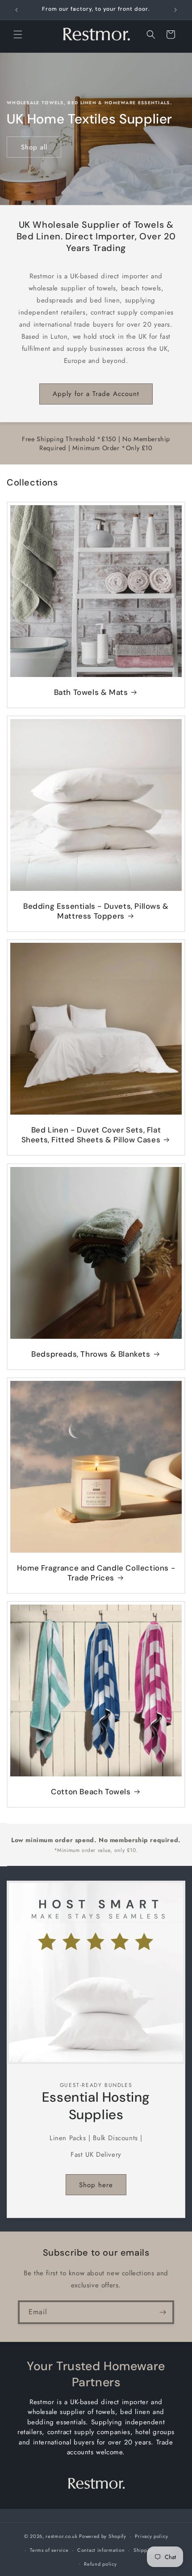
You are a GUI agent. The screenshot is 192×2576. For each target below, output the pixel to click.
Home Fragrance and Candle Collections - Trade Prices (96, 1573)
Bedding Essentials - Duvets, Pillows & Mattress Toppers (96, 911)
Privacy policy (151, 2536)
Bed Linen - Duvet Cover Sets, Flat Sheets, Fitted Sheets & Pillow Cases (91, 1135)
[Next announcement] (175, 10)
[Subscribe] (163, 2312)
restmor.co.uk (61, 2536)
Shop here (96, 2185)
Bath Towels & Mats (91, 692)
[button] (18, 34)
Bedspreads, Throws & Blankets (91, 1354)
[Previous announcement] (17, 10)
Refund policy (100, 2564)
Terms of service (49, 2550)
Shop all (34, 147)
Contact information (101, 2550)
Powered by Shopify (103, 2536)
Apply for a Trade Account (96, 394)
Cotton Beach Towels (91, 1792)
